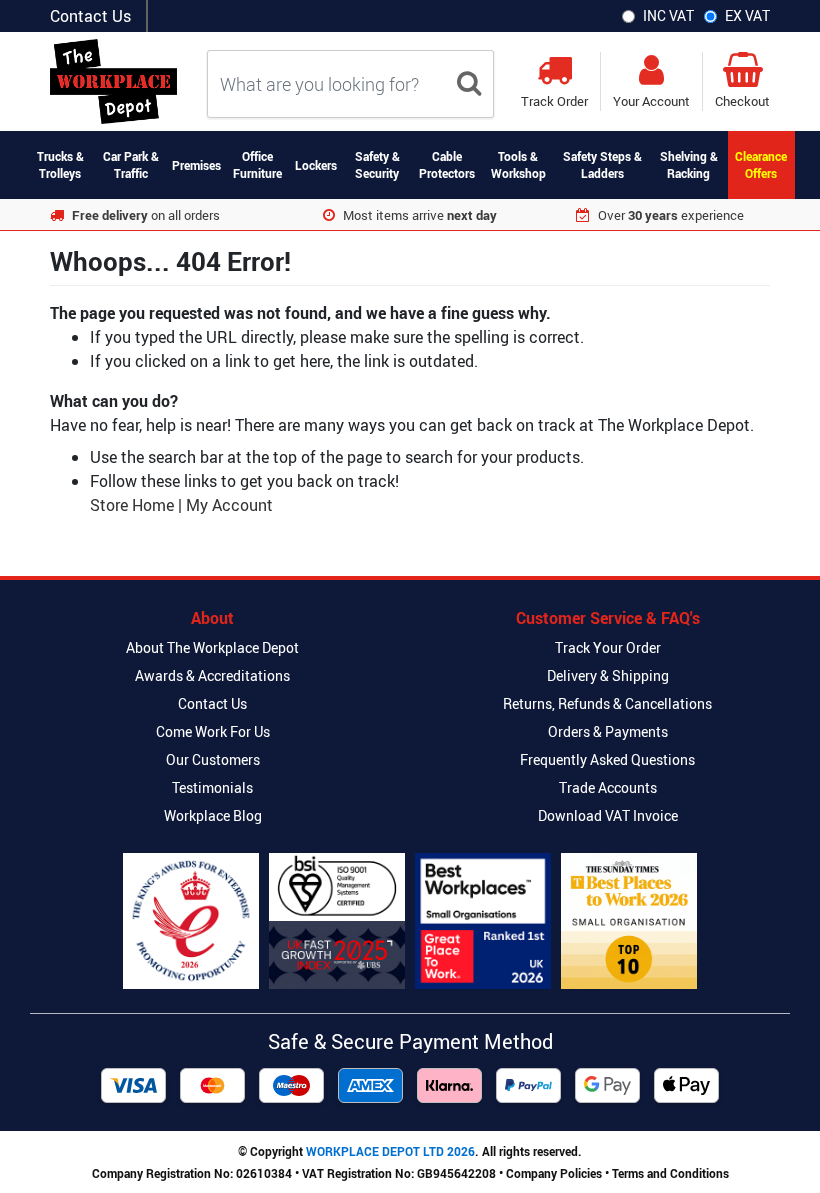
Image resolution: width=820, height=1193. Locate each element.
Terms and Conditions (670, 1173)
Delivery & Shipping (608, 675)
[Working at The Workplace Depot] (483, 921)
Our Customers (213, 759)
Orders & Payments (608, 731)
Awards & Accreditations (212, 675)
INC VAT (668, 15)
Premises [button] (196, 165)
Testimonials (212, 787)
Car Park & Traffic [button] (131, 164)
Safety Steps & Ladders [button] (602, 164)
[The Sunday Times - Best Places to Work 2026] (629, 921)
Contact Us (90, 16)
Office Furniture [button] (257, 164)
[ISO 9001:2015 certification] (337, 921)
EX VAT (747, 15)
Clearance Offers (761, 164)
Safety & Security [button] (377, 164)
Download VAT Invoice (608, 815)
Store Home (132, 505)
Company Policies (554, 1173)
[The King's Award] (191, 921)
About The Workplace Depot (212, 647)
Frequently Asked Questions (607, 759)
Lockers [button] (316, 165)
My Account (229, 505)
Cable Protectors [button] (447, 164)
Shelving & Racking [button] (689, 164)
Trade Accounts (608, 787)
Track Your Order (608, 647)
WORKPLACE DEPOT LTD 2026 (390, 1151)
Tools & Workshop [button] (518, 164)
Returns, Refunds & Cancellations (607, 703)
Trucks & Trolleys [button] (60, 164)
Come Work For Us (213, 731)
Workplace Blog (213, 815)
